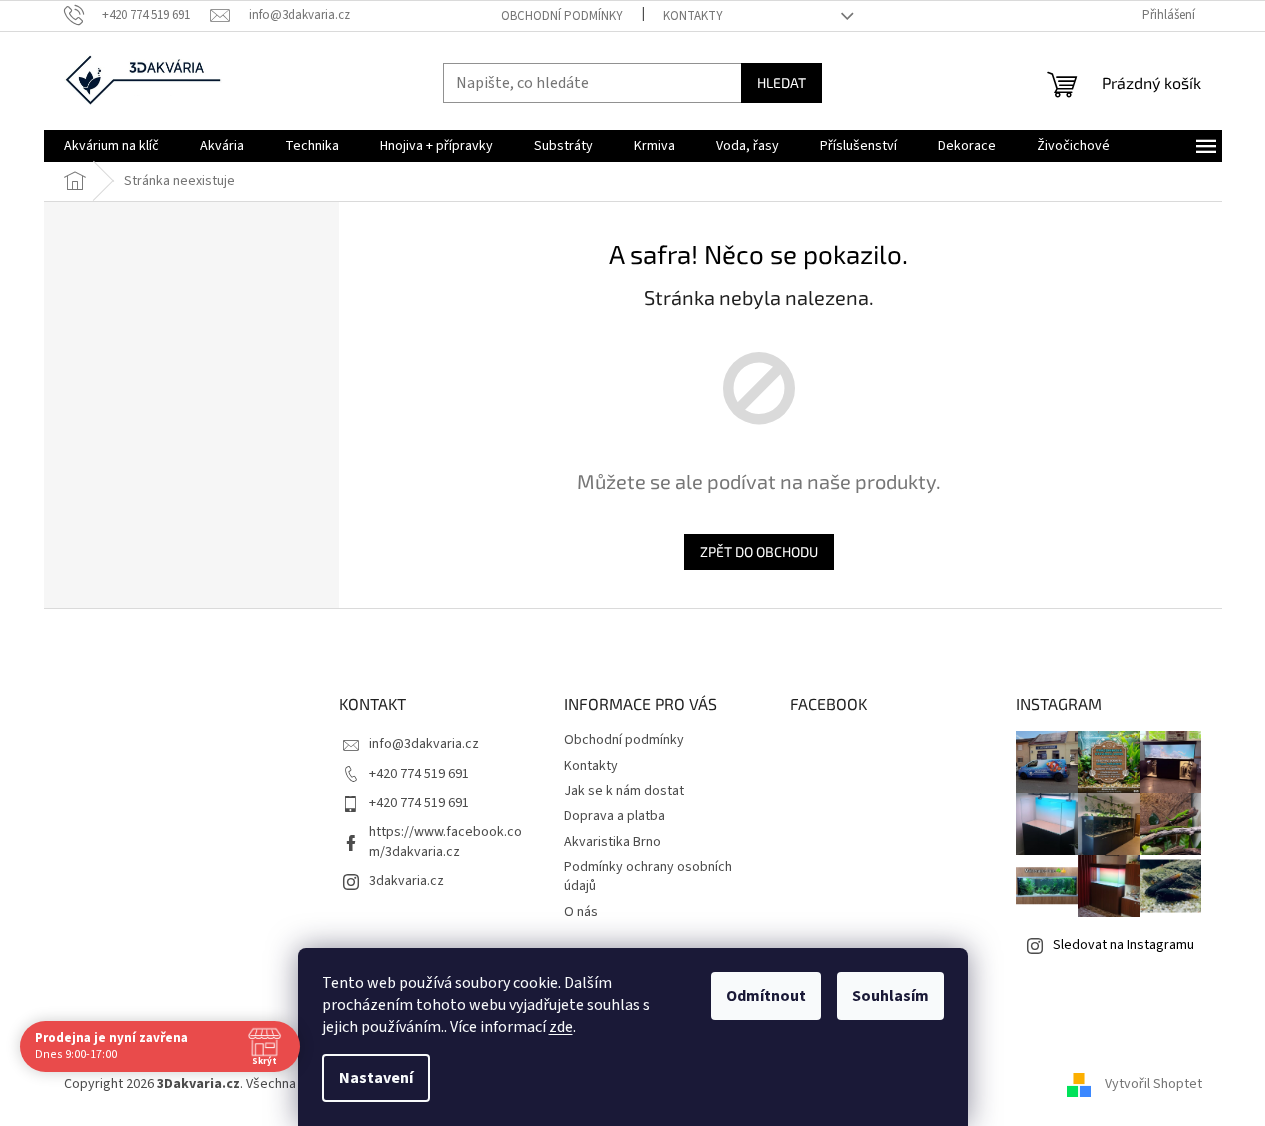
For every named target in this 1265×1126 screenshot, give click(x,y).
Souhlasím (890, 996)
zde (561, 1027)
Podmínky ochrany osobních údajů (648, 876)
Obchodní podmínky (562, 16)
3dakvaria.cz (406, 881)
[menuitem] (111, 146)
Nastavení (376, 1078)
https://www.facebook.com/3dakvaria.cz (445, 841)
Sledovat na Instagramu (1123, 945)
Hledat (781, 82)
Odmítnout (766, 996)
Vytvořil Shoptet (1153, 1085)
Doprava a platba (614, 816)
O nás (581, 912)
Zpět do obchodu (759, 551)
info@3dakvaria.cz (424, 744)
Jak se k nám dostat (624, 791)
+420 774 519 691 (419, 774)
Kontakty (693, 16)
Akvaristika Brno (612, 842)
